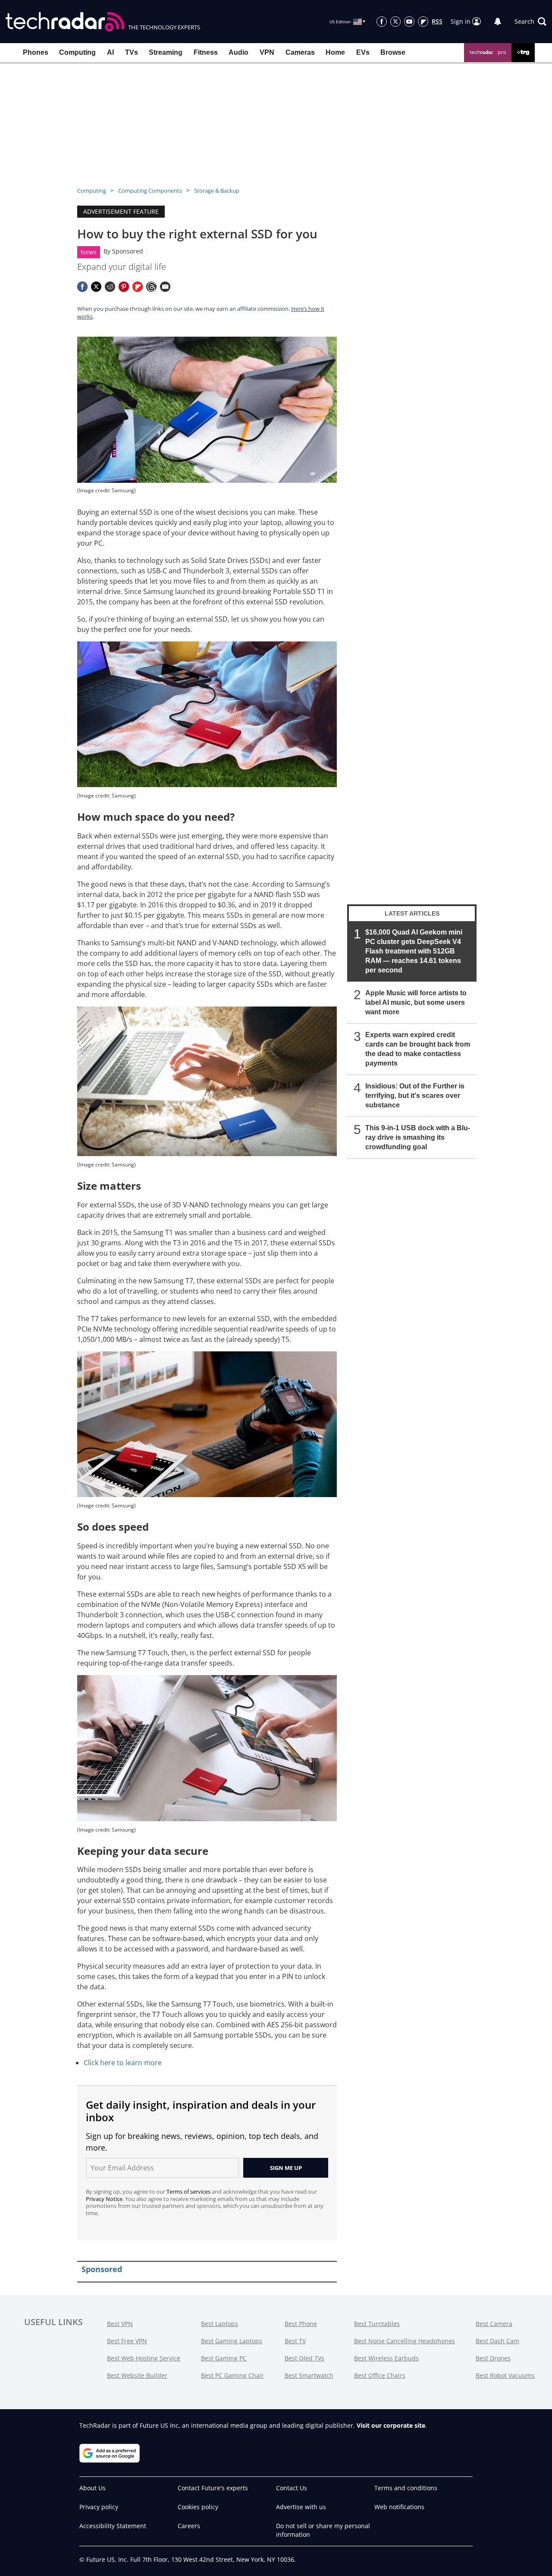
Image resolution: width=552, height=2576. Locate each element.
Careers (189, 2526)
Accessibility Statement (113, 2526)
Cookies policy (198, 2507)
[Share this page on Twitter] (96, 287)
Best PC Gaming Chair (232, 2375)
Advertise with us (301, 2507)
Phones (36, 52)
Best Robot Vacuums (505, 2375)
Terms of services (189, 2191)
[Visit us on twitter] (395, 22)
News (89, 252)
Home (335, 52)
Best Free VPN (127, 2341)
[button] (530, 22)
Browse (393, 52)
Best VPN (120, 2324)
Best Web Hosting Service (144, 2358)
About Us (93, 2488)
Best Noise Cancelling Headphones (405, 2341)
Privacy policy (99, 2507)
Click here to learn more (123, 2063)
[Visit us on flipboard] (423, 22)
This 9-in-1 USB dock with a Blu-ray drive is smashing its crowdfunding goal (418, 1137)
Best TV (295, 2341)
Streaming (166, 52)
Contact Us (292, 2488)
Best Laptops (220, 2324)
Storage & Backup (217, 191)
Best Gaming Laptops (232, 2341)
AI (110, 52)
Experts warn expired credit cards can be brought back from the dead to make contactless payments (418, 1049)
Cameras (300, 52)
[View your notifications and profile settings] (498, 22)
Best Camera (494, 2324)
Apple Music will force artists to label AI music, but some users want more (416, 1002)
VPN (267, 52)
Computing (77, 52)
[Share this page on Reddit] (110, 287)
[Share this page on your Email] (165, 287)
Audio (238, 52)
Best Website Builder (137, 2375)
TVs (132, 52)
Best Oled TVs (304, 2358)
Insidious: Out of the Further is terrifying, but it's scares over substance (415, 1096)
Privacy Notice (104, 2199)
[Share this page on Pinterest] (124, 287)
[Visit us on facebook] (382, 22)
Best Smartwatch (309, 2375)
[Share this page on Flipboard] (138, 287)
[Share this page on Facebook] (82, 287)
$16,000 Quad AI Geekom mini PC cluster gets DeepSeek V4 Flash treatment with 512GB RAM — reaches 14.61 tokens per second (414, 951)
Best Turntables (377, 2324)
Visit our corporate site (391, 2425)
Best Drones (493, 2358)
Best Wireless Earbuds (386, 2358)
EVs (363, 52)
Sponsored (128, 251)
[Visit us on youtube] (409, 22)
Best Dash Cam (497, 2341)
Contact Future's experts (213, 2488)
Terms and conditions (406, 2488)
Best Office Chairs (380, 2375)
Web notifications (399, 2507)
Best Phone (301, 2324)
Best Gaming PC (224, 2358)
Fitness (206, 52)
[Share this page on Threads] (151, 287)
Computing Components (150, 191)
